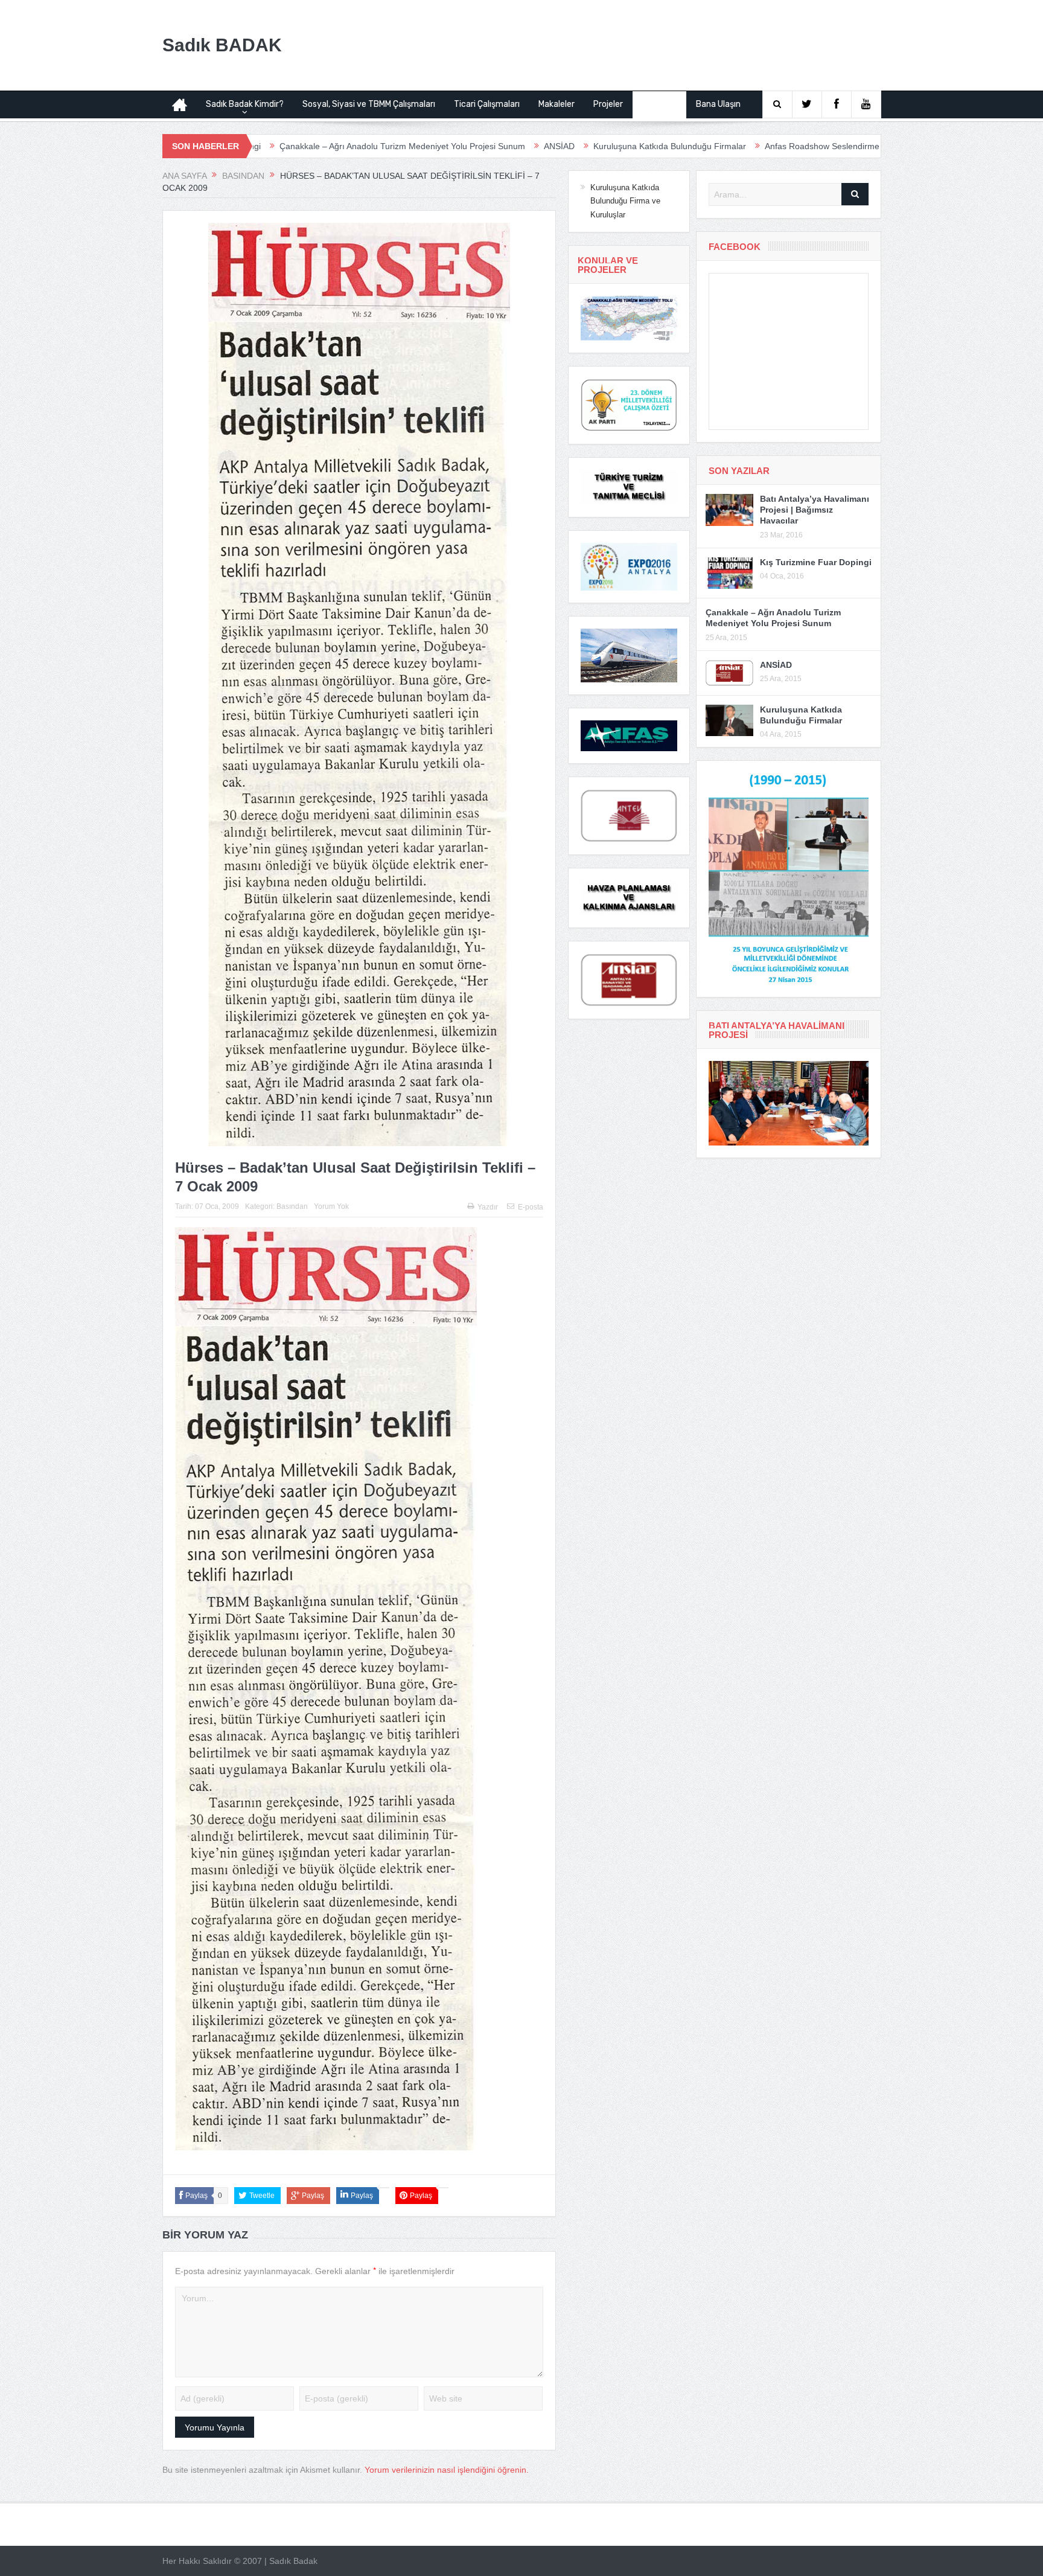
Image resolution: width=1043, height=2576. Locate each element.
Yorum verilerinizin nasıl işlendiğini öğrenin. (447, 2470)
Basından (659, 104)
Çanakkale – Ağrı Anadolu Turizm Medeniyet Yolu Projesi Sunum (256, 146)
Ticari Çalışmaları (487, 104)
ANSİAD (413, 146)
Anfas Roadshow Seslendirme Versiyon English (709, 146)
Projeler (608, 104)
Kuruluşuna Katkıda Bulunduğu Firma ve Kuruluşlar (625, 201)
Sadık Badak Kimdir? (245, 104)
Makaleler (557, 104)
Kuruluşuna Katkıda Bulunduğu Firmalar (524, 146)
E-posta (531, 1207)
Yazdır (488, 1207)
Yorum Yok (331, 1206)
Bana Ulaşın (718, 104)
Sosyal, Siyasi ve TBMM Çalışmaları (369, 104)
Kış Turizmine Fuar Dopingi (816, 562)
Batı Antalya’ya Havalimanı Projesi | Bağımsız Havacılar (815, 510)
